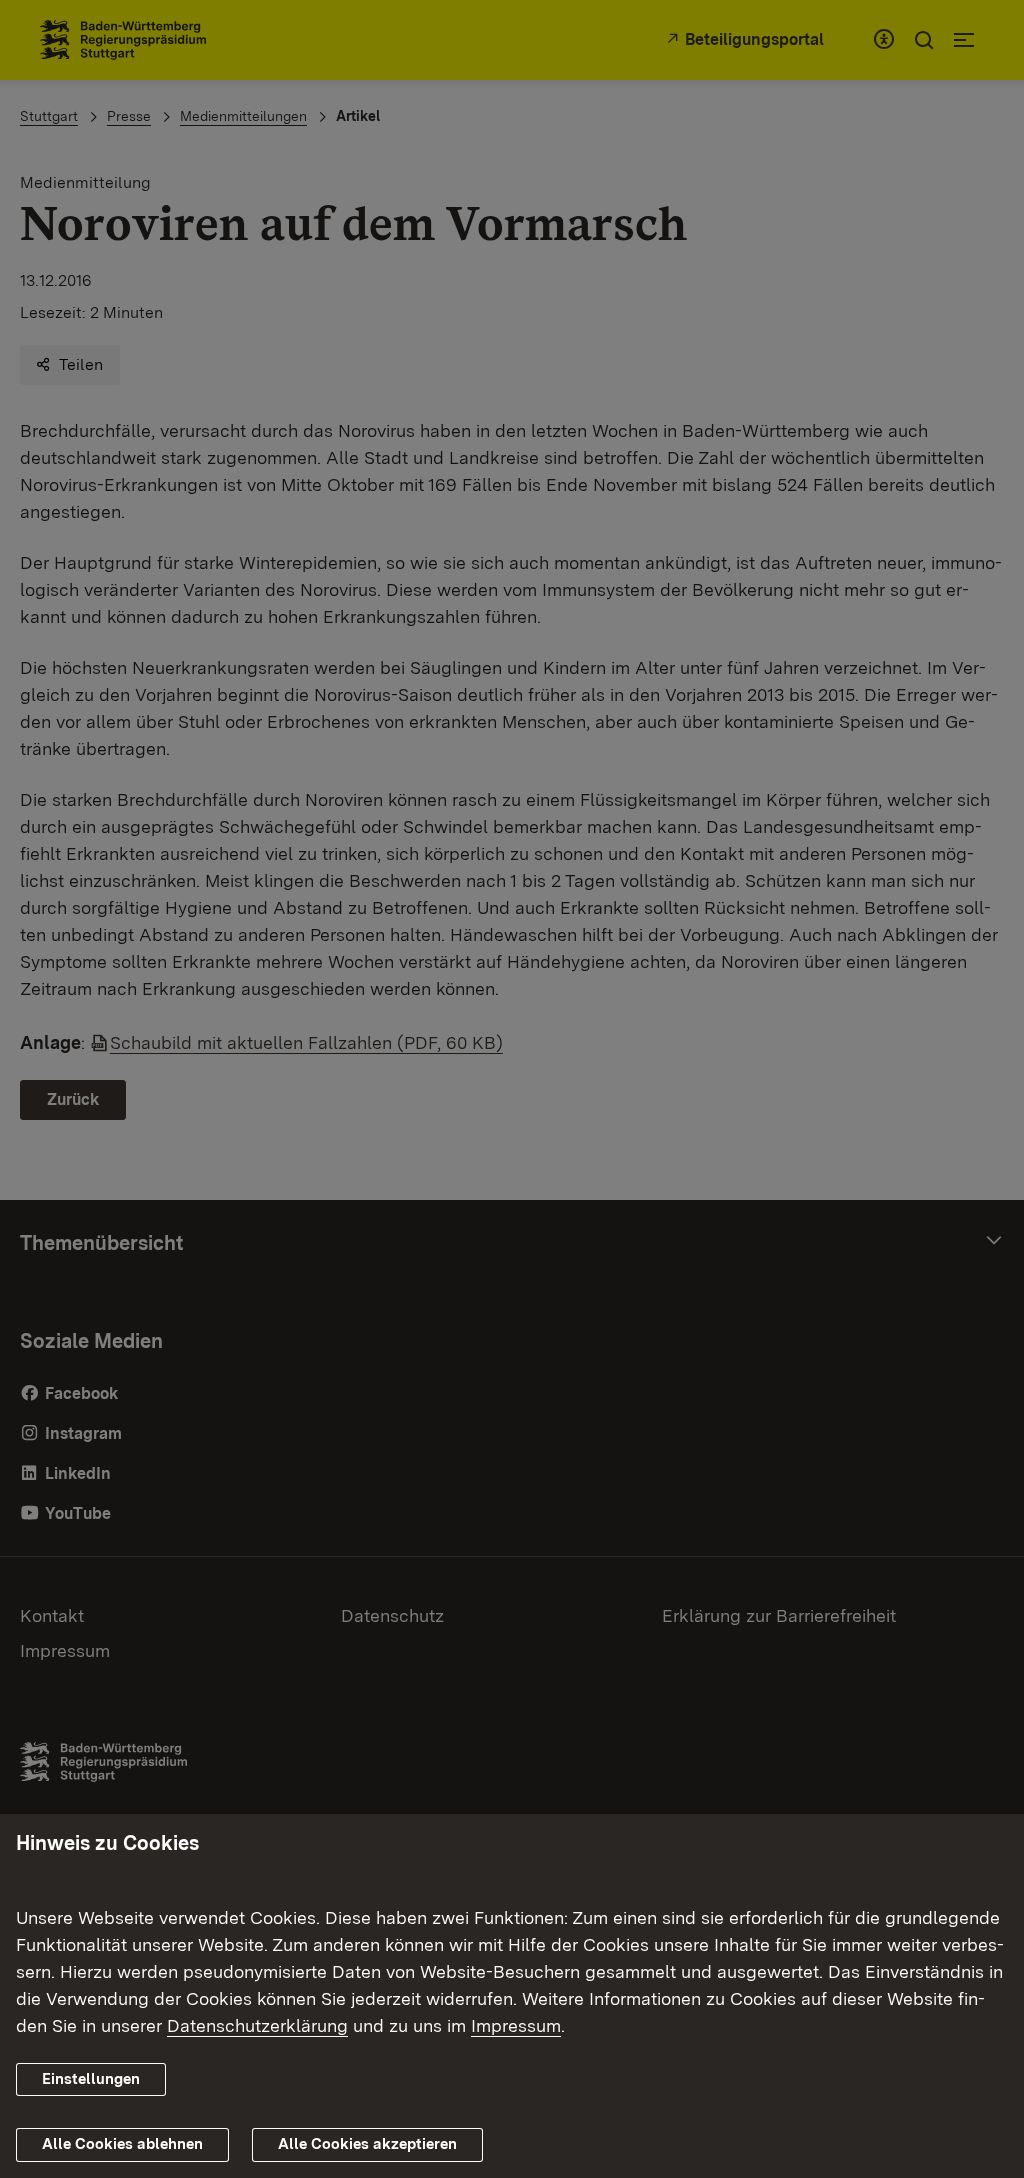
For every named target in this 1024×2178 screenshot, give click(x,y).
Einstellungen (91, 2079)
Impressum (516, 2025)
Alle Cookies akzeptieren (367, 2144)
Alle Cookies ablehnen (122, 2144)
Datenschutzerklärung (257, 2025)
